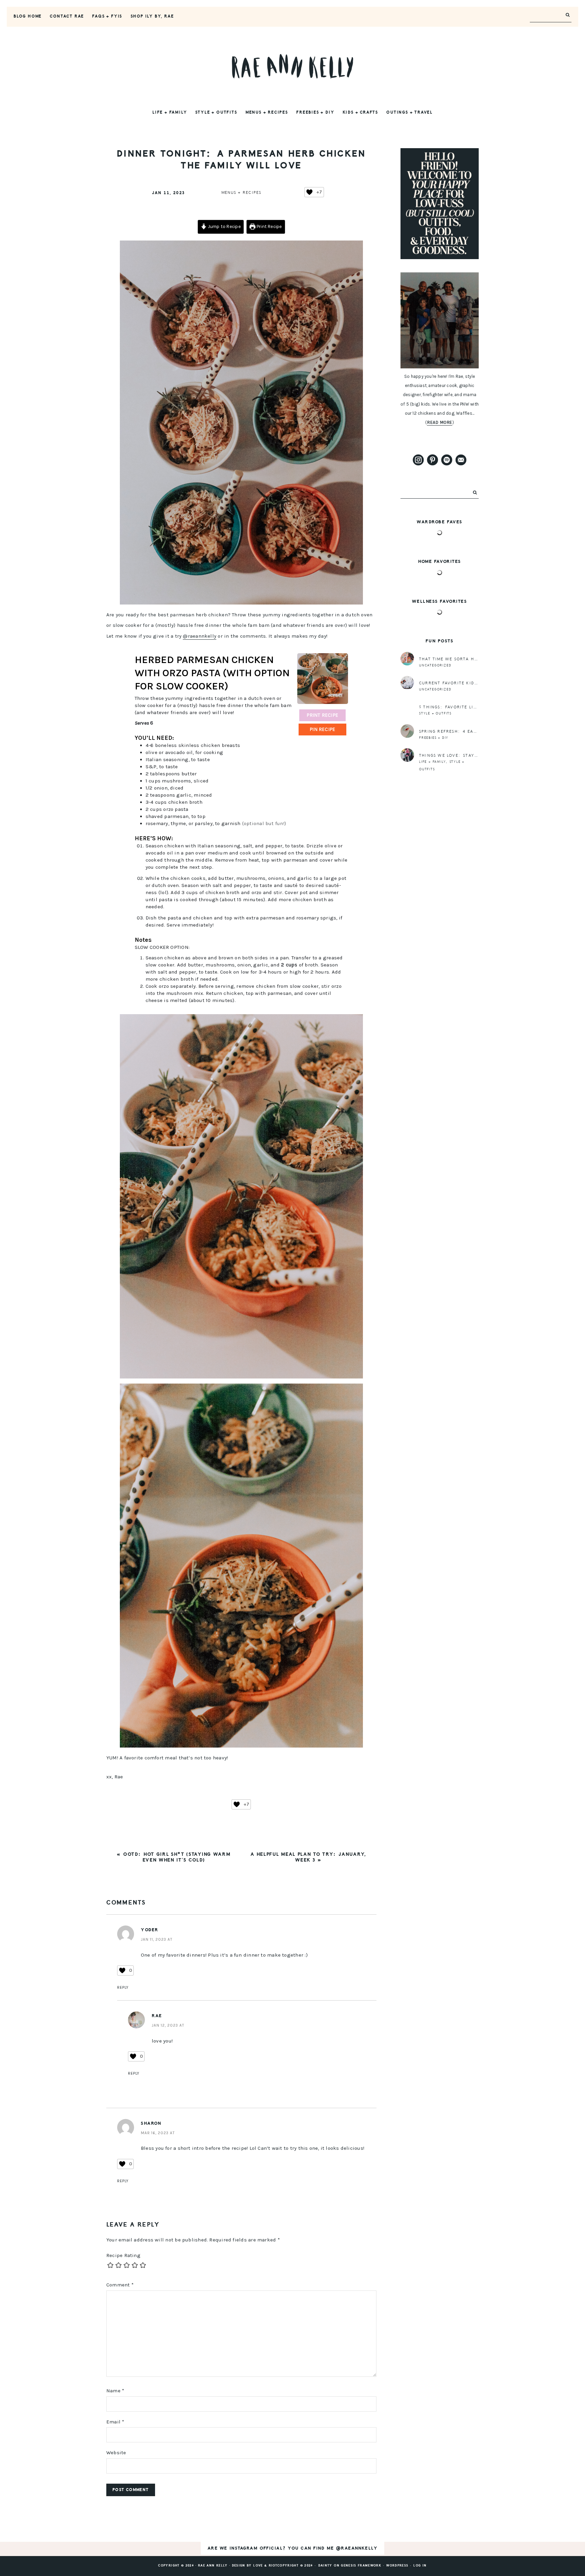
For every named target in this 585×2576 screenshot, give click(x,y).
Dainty (325, 2566)
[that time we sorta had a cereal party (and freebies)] (407, 659)
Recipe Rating (123, 2255)
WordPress (397, 2566)
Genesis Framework (361, 2566)
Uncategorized (435, 665)
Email (115, 2422)
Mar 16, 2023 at (158, 2133)
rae (157, 2016)
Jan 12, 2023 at (168, 2025)
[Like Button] (309, 192)
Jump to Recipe (223, 226)
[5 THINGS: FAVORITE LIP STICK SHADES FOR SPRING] (407, 707)
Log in (420, 2566)
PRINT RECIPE (322, 715)
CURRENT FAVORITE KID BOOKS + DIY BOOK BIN (475, 683)
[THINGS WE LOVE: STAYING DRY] (407, 755)
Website (116, 2453)
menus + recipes (242, 193)
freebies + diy (434, 738)
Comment (120, 2285)
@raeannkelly (200, 636)
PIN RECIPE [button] (322, 729)
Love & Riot (265, 2566)
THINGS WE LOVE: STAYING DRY (456, 756)
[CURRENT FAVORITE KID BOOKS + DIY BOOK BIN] (407, 683)
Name (115, 2391)
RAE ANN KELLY (292, 66)
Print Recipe (269, 226)
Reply (123, 1987)
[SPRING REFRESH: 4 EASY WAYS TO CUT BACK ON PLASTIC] (407, 731)
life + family (432, 762)
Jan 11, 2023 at (157, 1939)
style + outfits (435, 713)
